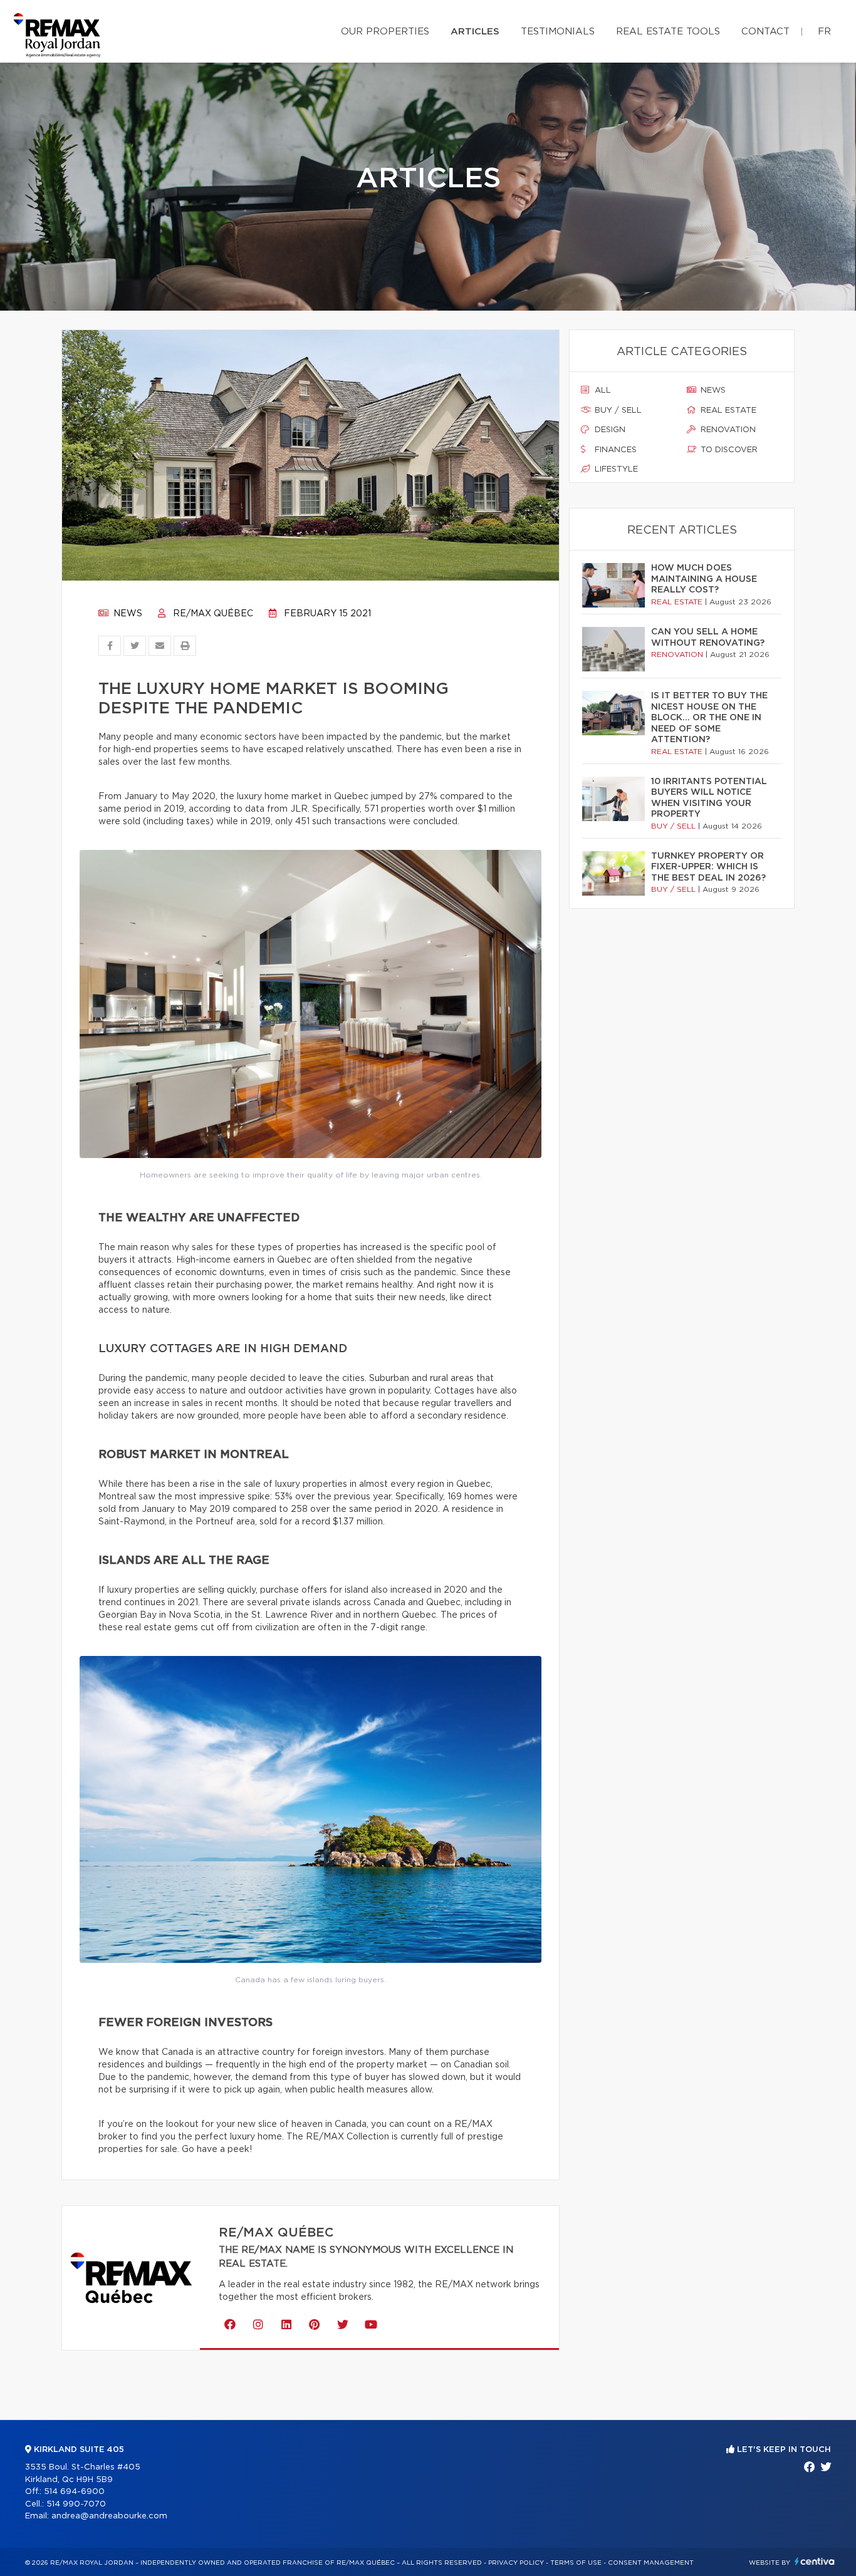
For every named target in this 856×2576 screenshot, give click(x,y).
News (127, 614)
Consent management (651, 2563)
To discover (728, 450)
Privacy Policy (516, 2563)
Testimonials (558, 32)
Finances (614, 450)
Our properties (385, 32)
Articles (475, 32)
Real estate (727, 411)
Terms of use (576, 2563)
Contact (765, 32)
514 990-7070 (76, 2504)
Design (609, 430)
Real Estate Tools (668, 32)
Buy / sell (617, 411)
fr (824, 32)
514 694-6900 (74, 2492)
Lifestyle (615, 469)
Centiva (815, 2561)
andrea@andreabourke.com (109, 2516)
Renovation (727, 430)
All (602, 391)
